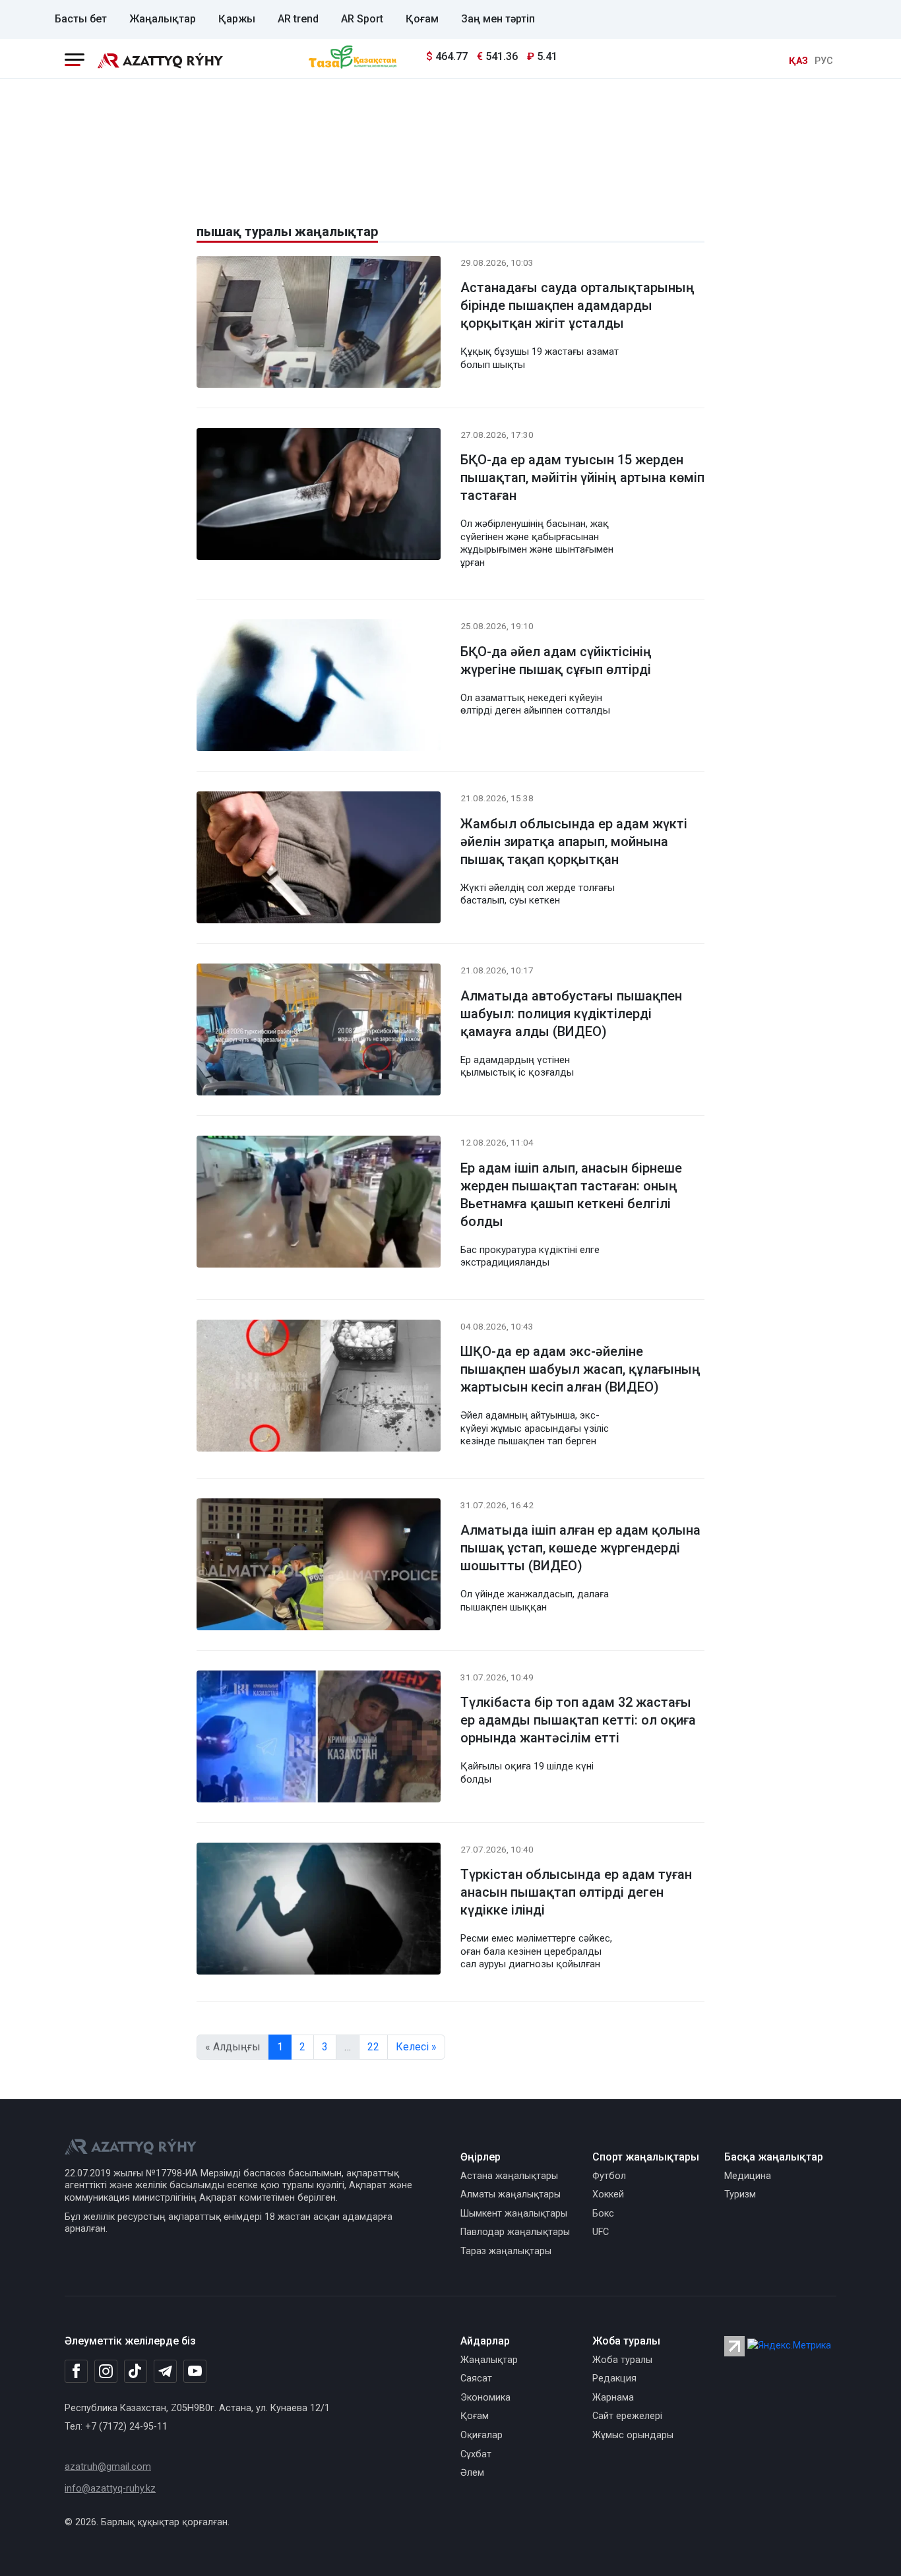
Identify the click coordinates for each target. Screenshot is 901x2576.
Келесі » (416, 2047)
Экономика (485, 2398)
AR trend (298, 19)
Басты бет (81, 19)
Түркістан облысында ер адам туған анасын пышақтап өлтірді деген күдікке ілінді (576, 1892)
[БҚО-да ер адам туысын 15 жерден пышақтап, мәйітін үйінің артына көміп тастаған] (319, 496)
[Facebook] (76, 2371)
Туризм (740, 2194)
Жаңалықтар (163, 19)
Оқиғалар (482, 2435)
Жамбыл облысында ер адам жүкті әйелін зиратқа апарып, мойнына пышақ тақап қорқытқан (574, 842)
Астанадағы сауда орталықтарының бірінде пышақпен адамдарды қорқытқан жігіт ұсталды (577, 305)
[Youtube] (195, 2372)
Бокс (603, 2214)
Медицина (748, 2176)
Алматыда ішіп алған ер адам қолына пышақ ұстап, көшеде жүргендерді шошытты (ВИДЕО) (580, 1548)
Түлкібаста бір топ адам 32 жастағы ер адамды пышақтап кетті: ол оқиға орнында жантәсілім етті (578, 1720)
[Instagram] (106, 2372)
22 (373, 2047)
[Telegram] (165, 2372)
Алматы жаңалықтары (511, 2194)
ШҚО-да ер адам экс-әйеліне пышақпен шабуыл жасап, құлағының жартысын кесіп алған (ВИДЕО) (580, 1369)
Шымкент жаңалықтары (514, 2214)
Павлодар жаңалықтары (515, 2232)
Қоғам (422, 19)
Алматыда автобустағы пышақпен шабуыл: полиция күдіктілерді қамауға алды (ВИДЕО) (571, 1014)
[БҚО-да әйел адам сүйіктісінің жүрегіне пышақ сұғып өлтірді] (319, 688)
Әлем (472, 2473)
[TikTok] (136, 2371)
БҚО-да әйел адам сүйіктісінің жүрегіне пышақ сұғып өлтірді (556, 660)
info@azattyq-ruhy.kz (110, 2489)
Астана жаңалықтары (509, 2176)
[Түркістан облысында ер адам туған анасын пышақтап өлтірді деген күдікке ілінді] (319, 1911)
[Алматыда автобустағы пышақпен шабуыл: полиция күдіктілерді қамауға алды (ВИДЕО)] (319, 1032)
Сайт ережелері (627, 2416)
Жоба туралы (622, 2360)
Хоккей (608, 2194)
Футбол (609, 2176)
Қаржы (237, 19)
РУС (824, 61)
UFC (601, 2232)
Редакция (614, 2378)
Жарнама (613, 2398)
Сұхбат (476, 2454)
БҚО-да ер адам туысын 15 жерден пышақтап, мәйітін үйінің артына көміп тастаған (582, 477)
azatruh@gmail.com (108, 2467)
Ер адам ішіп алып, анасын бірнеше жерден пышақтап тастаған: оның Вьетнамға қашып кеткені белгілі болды (571, 1195)
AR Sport (362, 19)
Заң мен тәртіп (498, 19)
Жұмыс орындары (633, 2435)
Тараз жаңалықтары (506, 2251)
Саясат (476, 2378)
